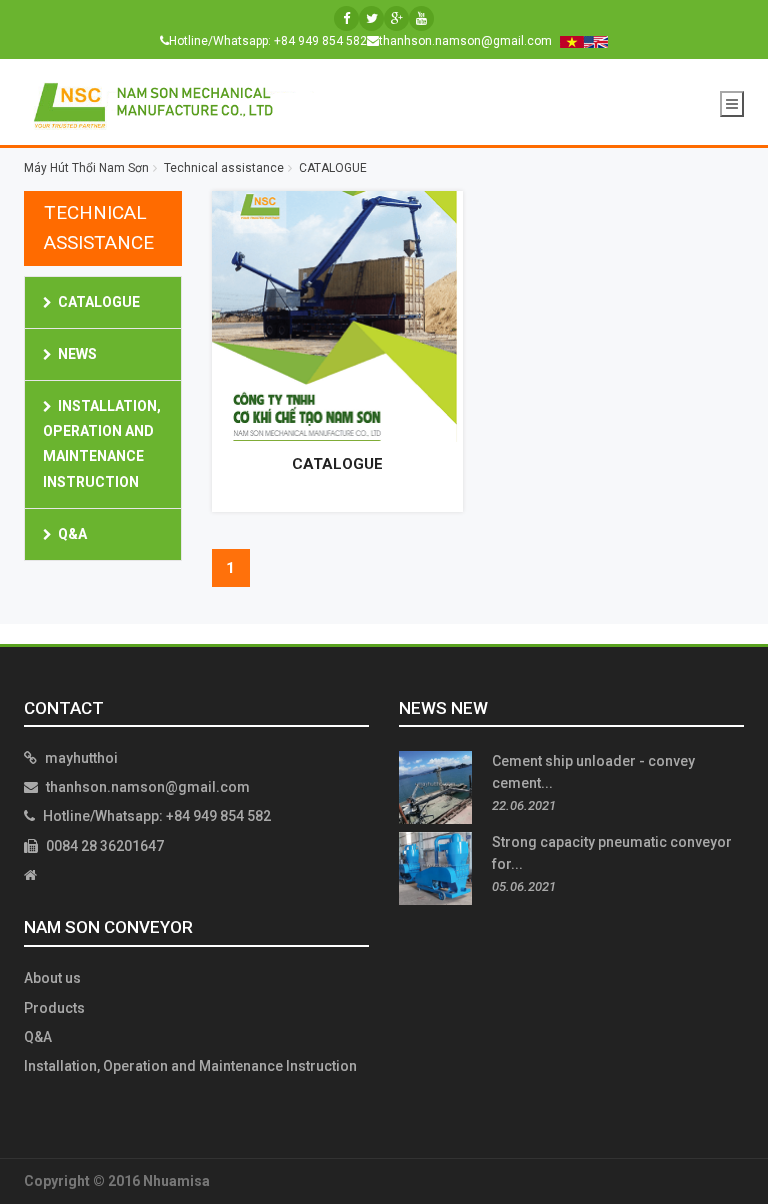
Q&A (72, 534)
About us (52, 978)
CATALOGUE (99, 302)
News (77, 354)
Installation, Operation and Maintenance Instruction (190, 1066)
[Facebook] (346, 18)
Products (54, 1008)
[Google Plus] (396, 18)
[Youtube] (421, 18)
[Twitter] (371, 18)
